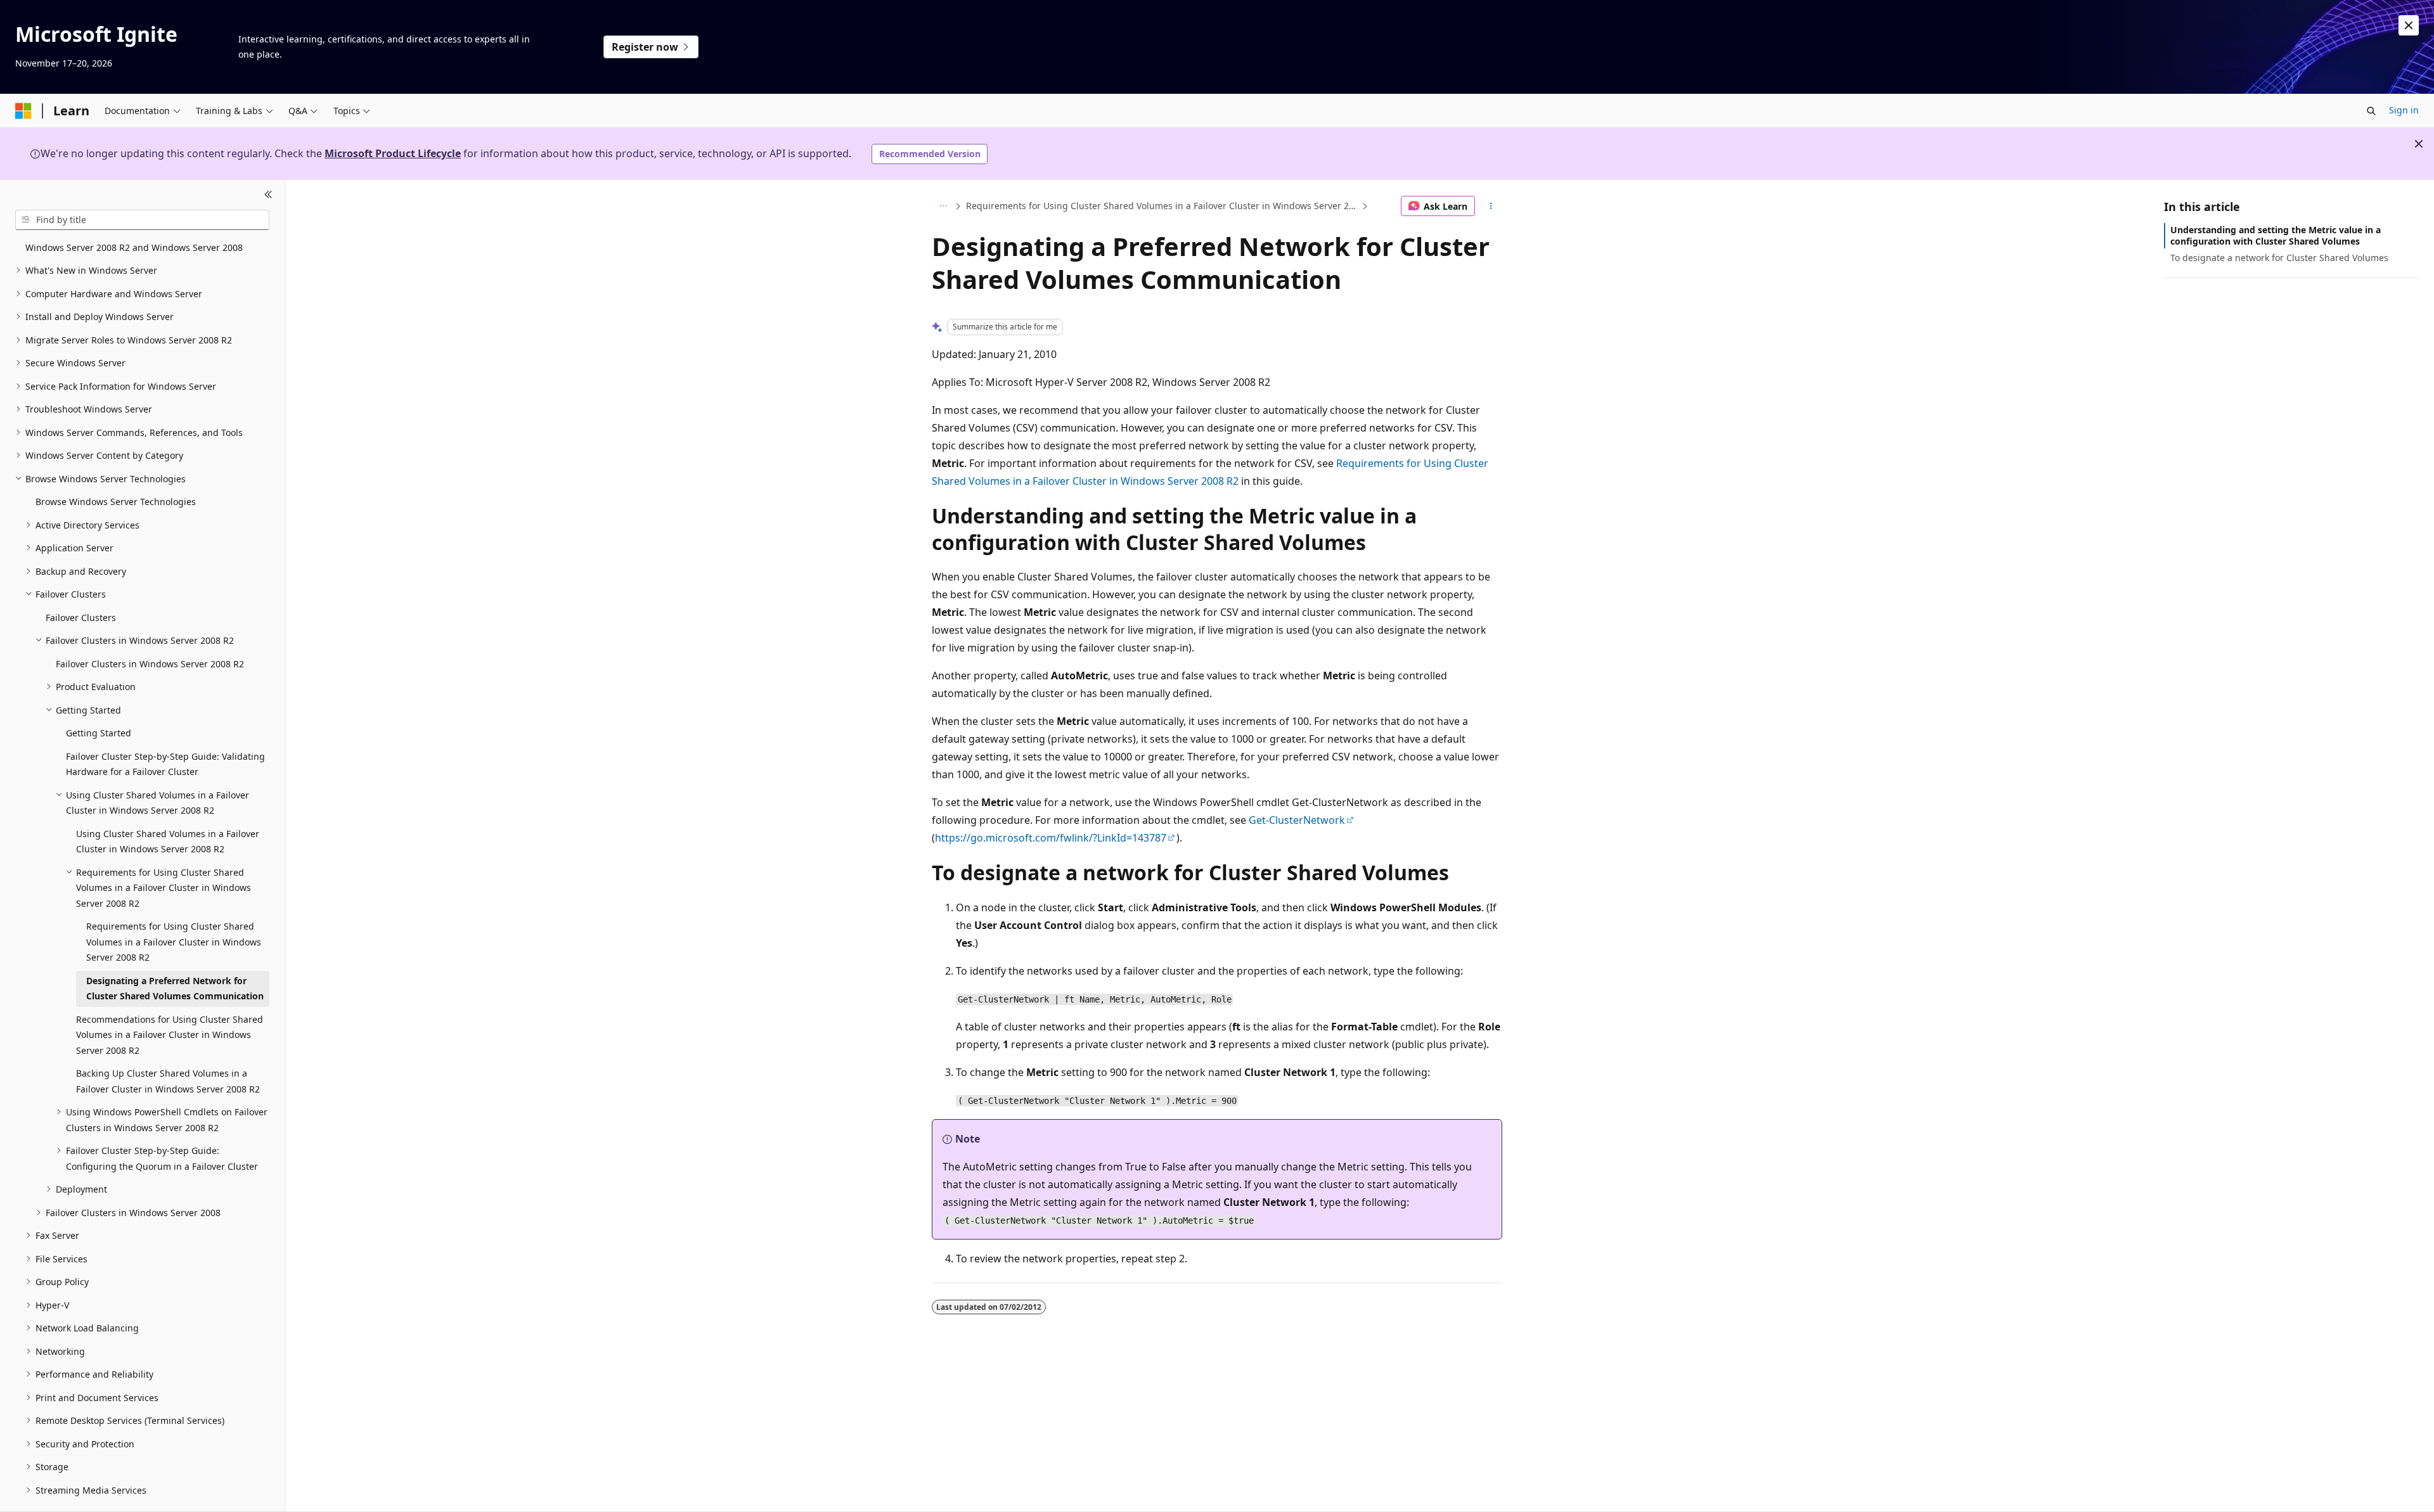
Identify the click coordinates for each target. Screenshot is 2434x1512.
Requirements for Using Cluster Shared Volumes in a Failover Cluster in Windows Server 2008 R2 (1162, 206)
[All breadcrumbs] (943, 206)
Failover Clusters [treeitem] (81, 618)
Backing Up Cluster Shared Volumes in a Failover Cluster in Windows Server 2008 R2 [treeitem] (168, 1081)
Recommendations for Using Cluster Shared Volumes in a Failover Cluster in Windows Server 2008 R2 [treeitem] (170, 1035)
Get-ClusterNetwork (1297, 820)
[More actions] (1491, 206)
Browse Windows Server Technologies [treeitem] (116, 502)
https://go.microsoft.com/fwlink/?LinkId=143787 (1051, 838)
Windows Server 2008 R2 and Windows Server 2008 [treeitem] (134, 247)
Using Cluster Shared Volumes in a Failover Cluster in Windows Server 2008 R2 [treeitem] (168, 842)
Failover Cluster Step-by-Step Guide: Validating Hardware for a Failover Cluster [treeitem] (165, 764)
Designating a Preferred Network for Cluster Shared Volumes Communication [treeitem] (175, 989)
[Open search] (2371, 111)
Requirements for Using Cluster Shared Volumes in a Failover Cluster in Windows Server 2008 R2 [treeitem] (174, 942)
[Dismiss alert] (2409, 25)
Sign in (2404, 110)
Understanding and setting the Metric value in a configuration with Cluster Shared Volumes (2276, 235)
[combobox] (142, 220)
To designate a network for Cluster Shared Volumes (2279, 258)
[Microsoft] (23, 111)
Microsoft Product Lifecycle (393, 153)
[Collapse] (268, 195)
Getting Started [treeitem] (99, 733)
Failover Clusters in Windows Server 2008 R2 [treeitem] (150, 664)
